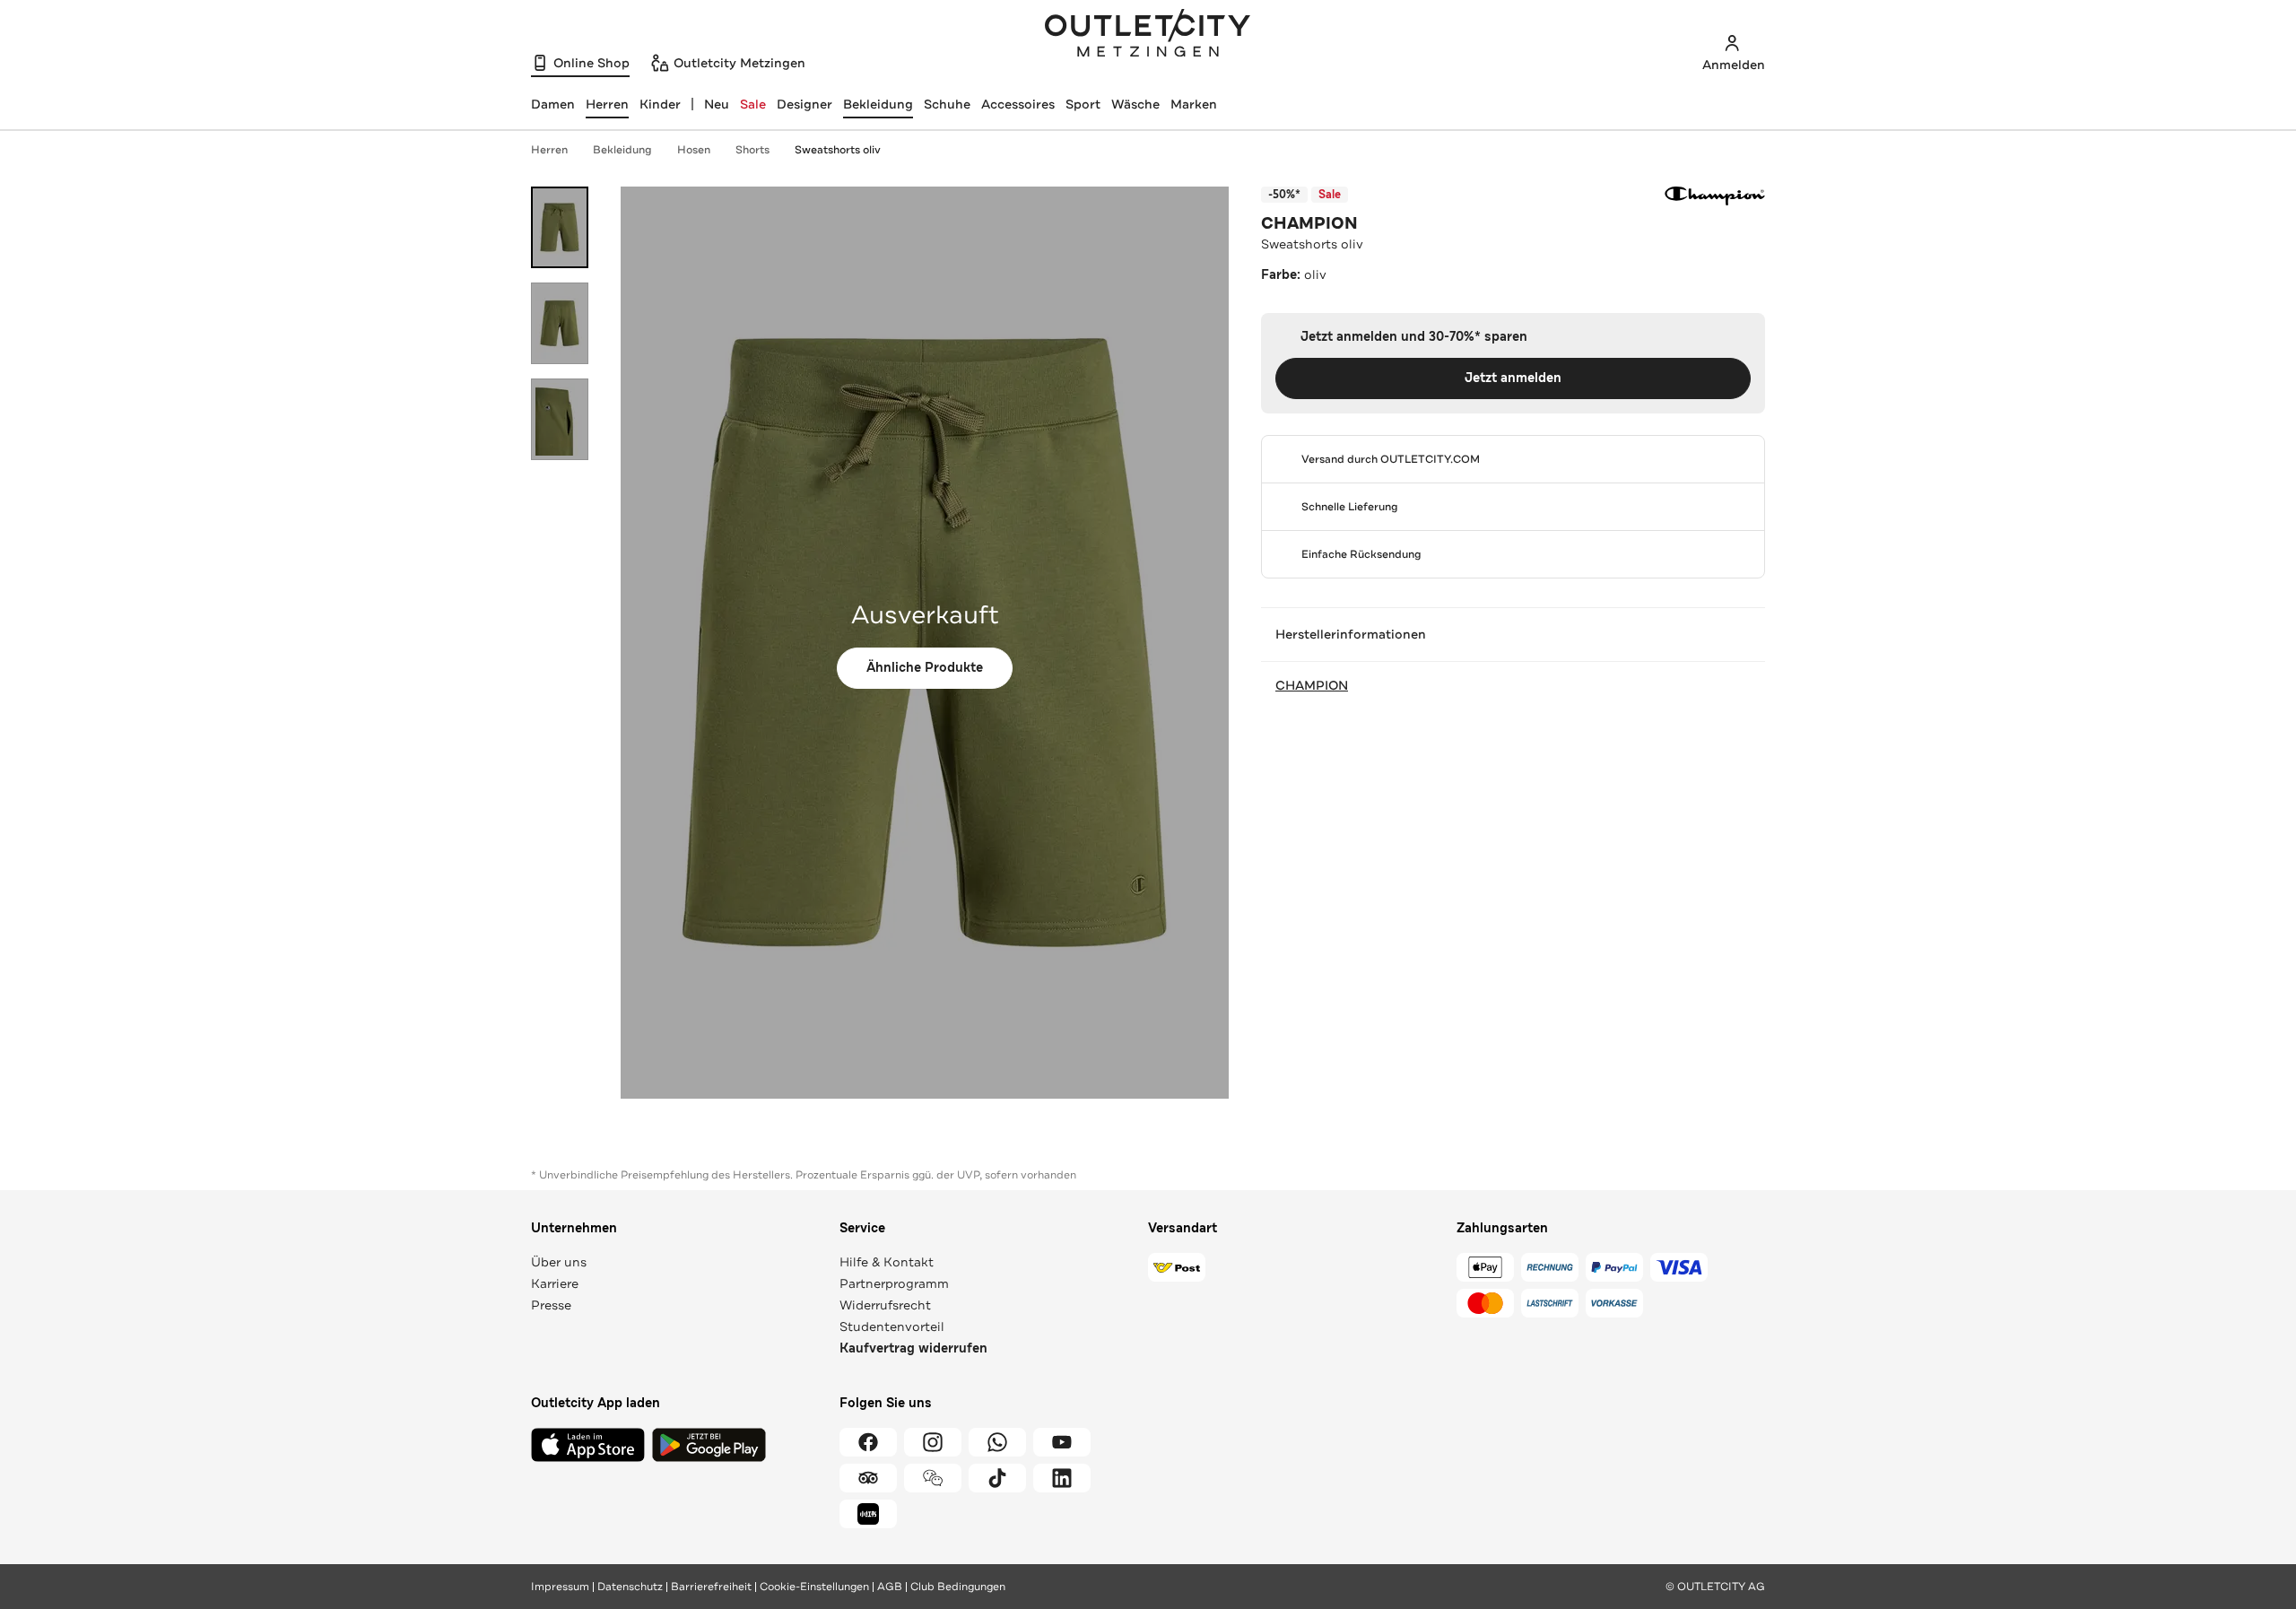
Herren (549, 150)
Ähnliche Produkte (925, 668)
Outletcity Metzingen (1148, 35)
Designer (804, 104)
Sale (753, 104)
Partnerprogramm (894, 1283)
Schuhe (947, 104)
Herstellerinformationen (1351, 634)
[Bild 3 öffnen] (560, 419)
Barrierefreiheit (711, 1587)
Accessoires (1018, 104)
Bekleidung (878, 104)
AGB (890, 1587)
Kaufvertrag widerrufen (913, 1348)
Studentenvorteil (892, 1326)
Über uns (559, 1262)
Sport (1083, 104)
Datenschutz (630, 1587)
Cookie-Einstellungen (814, 1587)
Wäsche (1135, 104)
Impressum (560, 1587)
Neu (717, 104)
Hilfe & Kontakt (887, 1262)
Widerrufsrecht (885, 1305)
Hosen (694, 150)
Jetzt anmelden (1513, 378)
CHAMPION (1309, 223)
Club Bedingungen (958, 1587)
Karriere (555, 1283)
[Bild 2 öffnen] (560, 323)
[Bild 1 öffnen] (560, 227)
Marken (1194, 104)
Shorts (752, 150)
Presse (551, 1305)
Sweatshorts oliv (838, 150)
